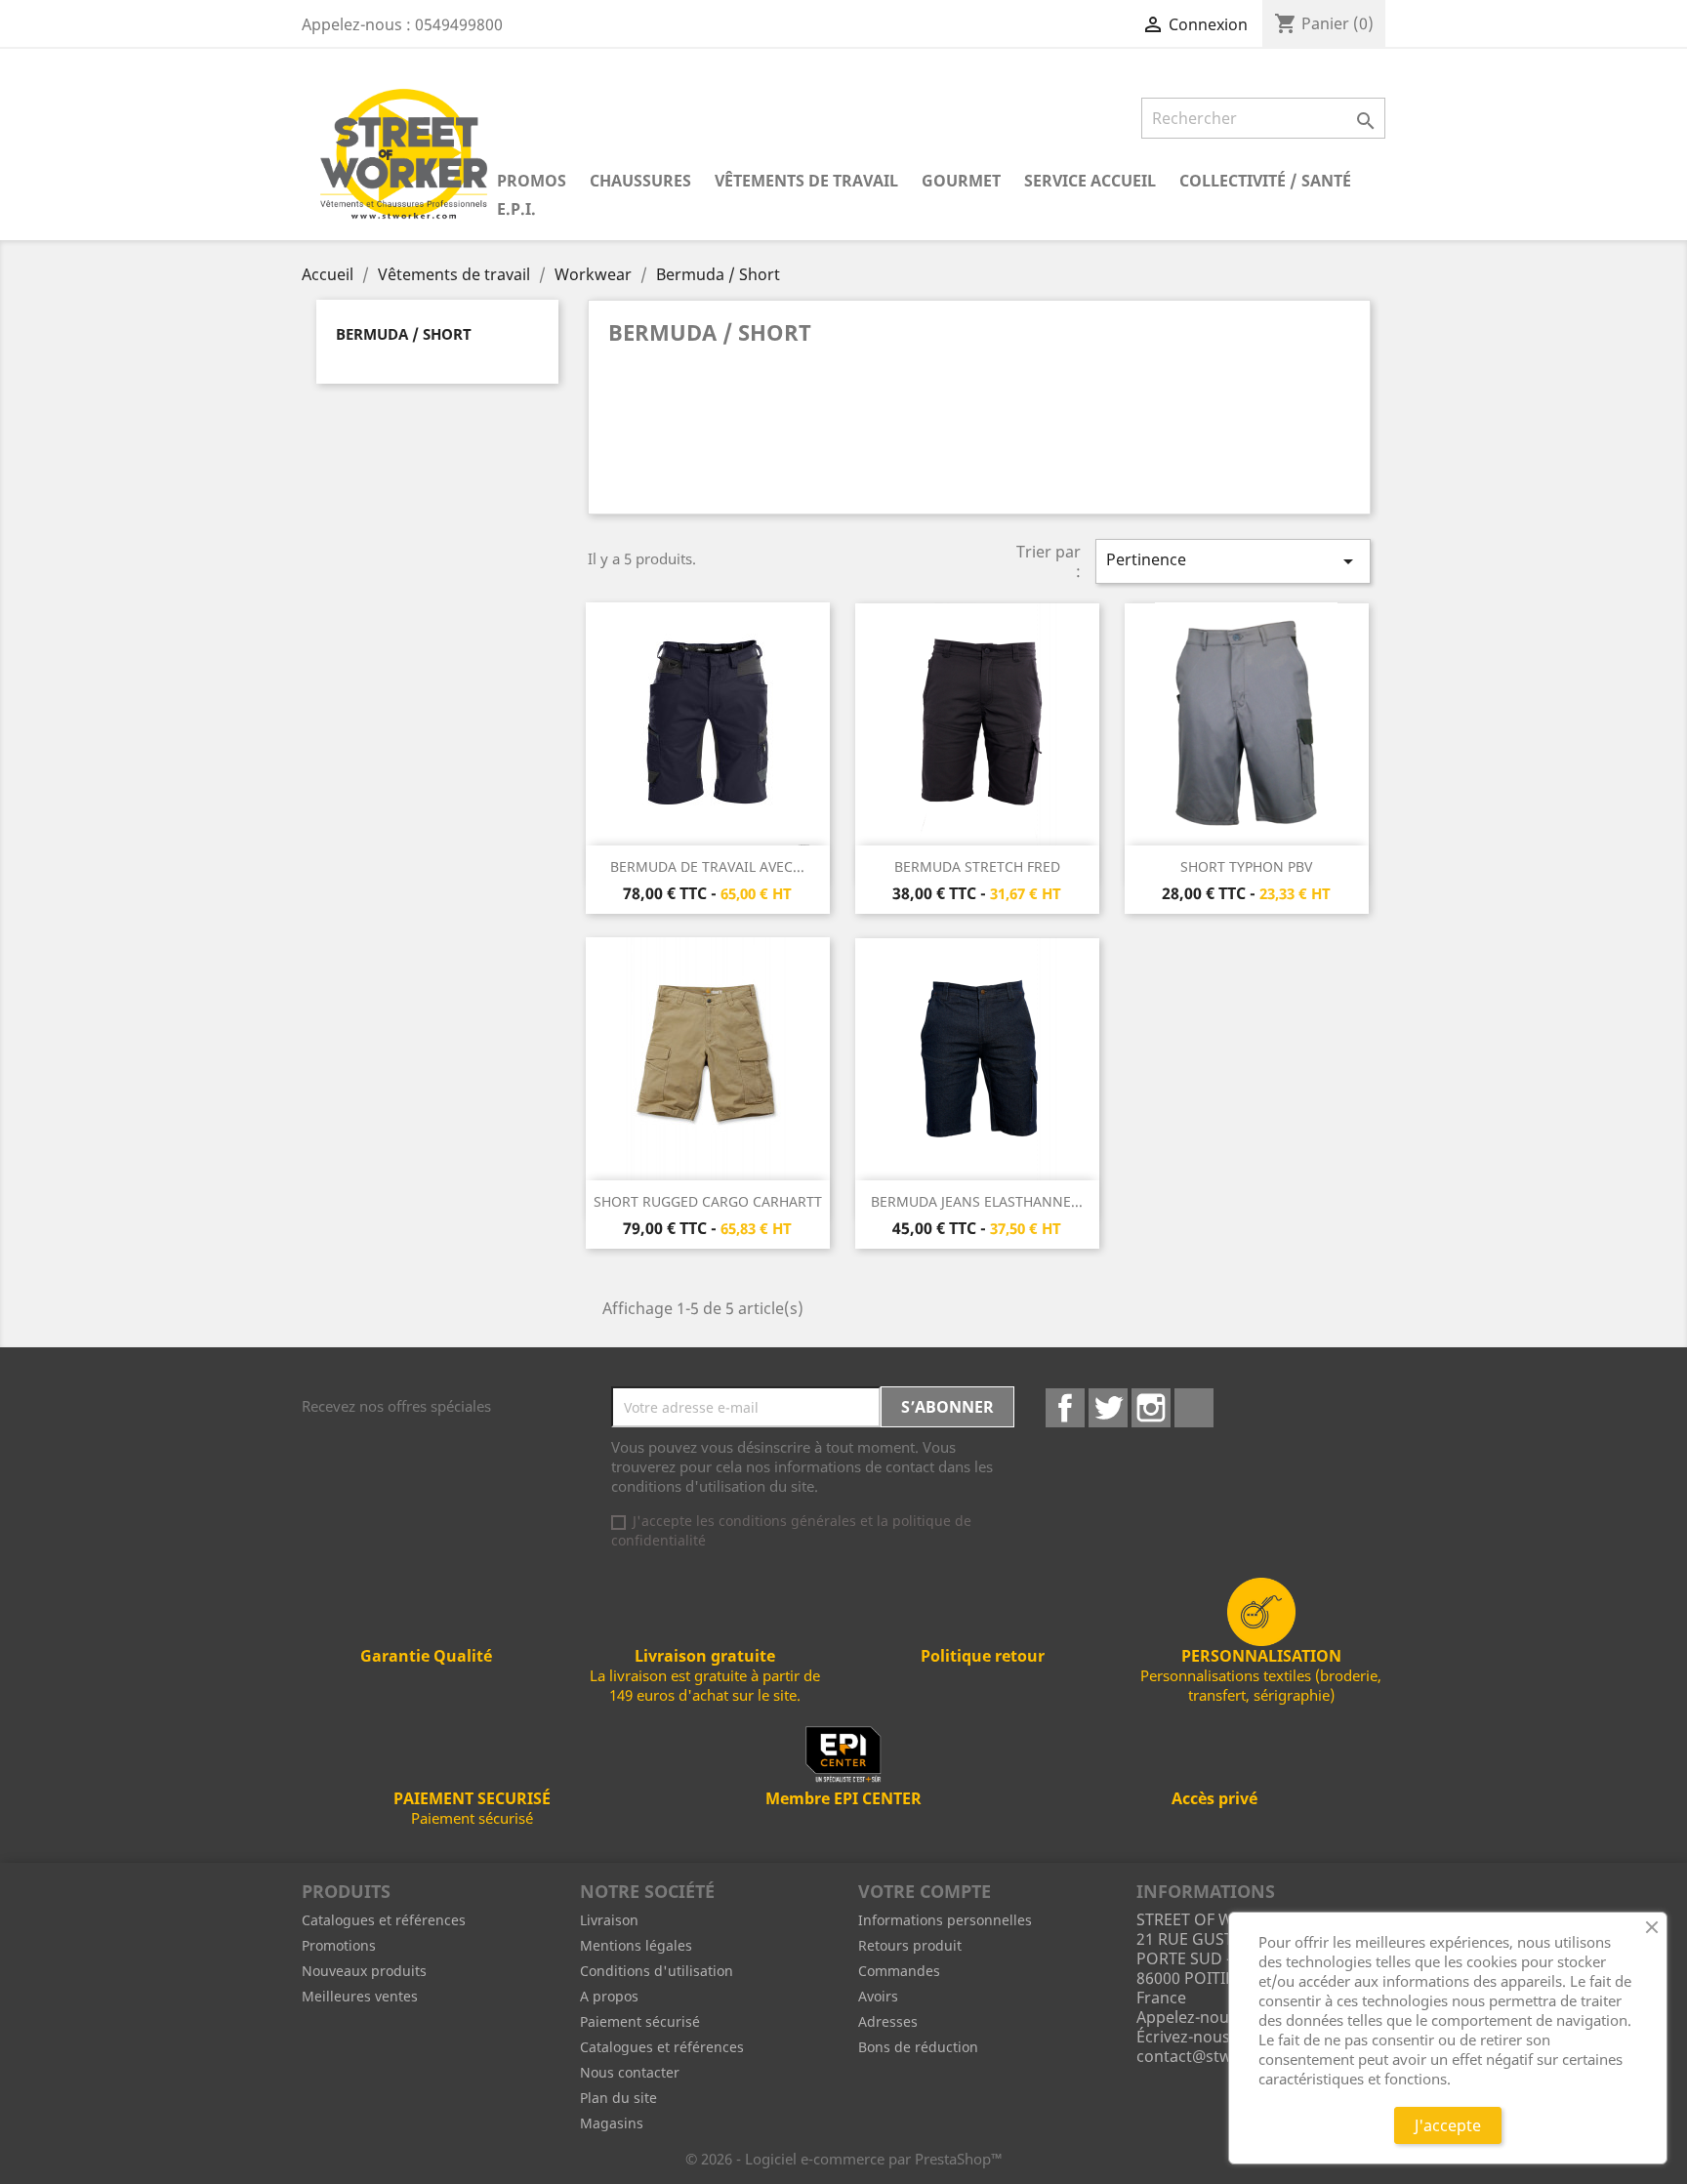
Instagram (1151, 1408)
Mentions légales (636, 1945)
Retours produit (910, 1945)
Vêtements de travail (806, 181)
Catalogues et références (384, 1920)
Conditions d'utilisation (657, 1971)
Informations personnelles (945, 1920)
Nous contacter (630, 2072)
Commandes (899, 1971)
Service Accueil (1090, 181)
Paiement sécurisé (640, 2021)
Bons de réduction (918, 2047)
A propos (609, 1996)
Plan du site (618, 2098)
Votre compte (925, 1891)
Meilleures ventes (360, 1996)
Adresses (888, 2021)
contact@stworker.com (1223, 2056)
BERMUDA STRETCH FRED (977, 866)
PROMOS (532, 181)
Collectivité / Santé (1265, 181)
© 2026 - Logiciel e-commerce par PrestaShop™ (844, 2159)
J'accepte (1448, 2125)
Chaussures (640, 181)
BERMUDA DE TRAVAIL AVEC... (707, 866)
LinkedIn (1194, 1408)
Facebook (1065, 1408)
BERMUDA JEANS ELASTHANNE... (977, 1201)
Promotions (339, 1945)
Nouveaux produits (364, 1971)
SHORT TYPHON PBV (1246, 866)
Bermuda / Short (404, 334)
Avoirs (878, 1996)
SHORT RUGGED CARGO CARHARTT (708, 1201)
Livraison (609, 1920)
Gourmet (961, 181)
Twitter (1108, 1408)
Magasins (612, 2123)
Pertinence (1233, 561)
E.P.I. (516, 209)
